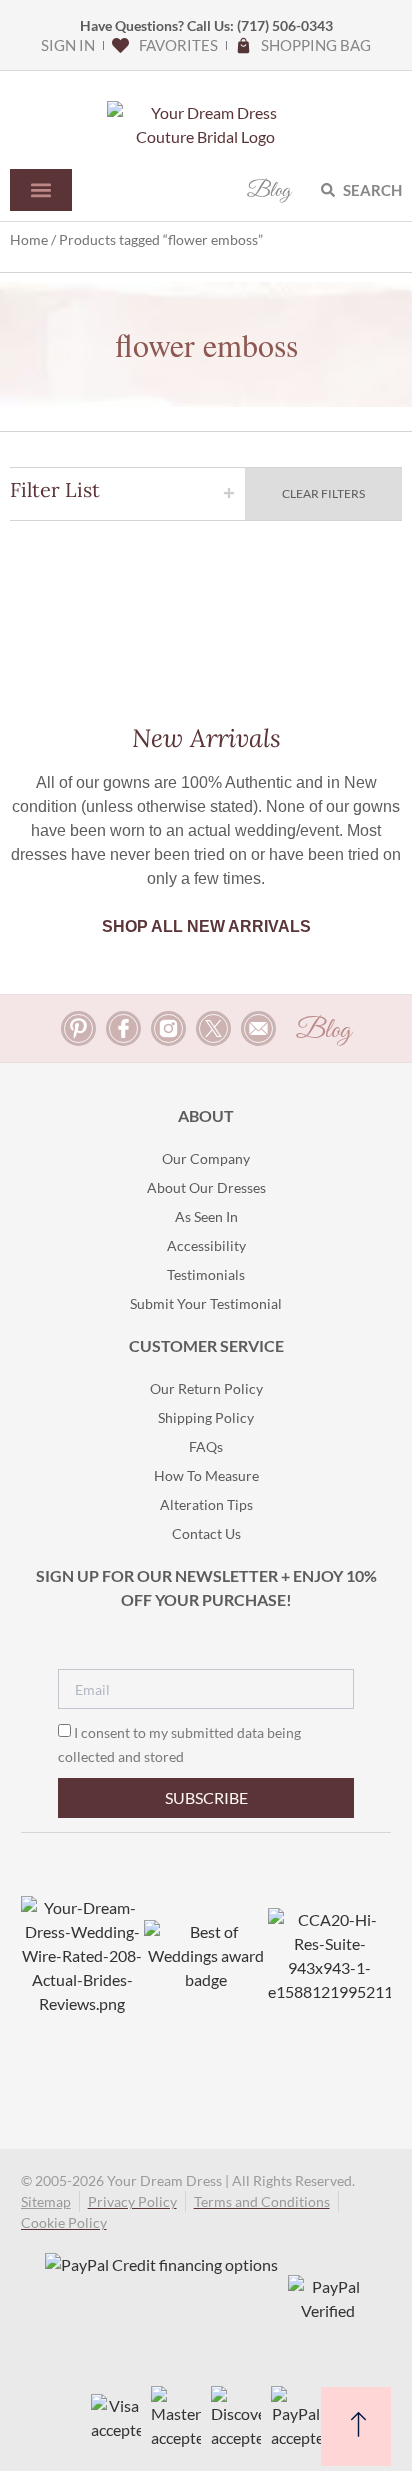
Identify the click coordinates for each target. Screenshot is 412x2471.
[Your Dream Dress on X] (213, 1028)
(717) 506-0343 (285, 25)
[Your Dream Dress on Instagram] (168, 1028)
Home (29, 239)
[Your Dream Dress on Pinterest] (78, 1028)
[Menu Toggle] (41, 190)
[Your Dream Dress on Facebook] (123, 1028)
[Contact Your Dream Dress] (258, 1028)
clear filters (323, 493)
